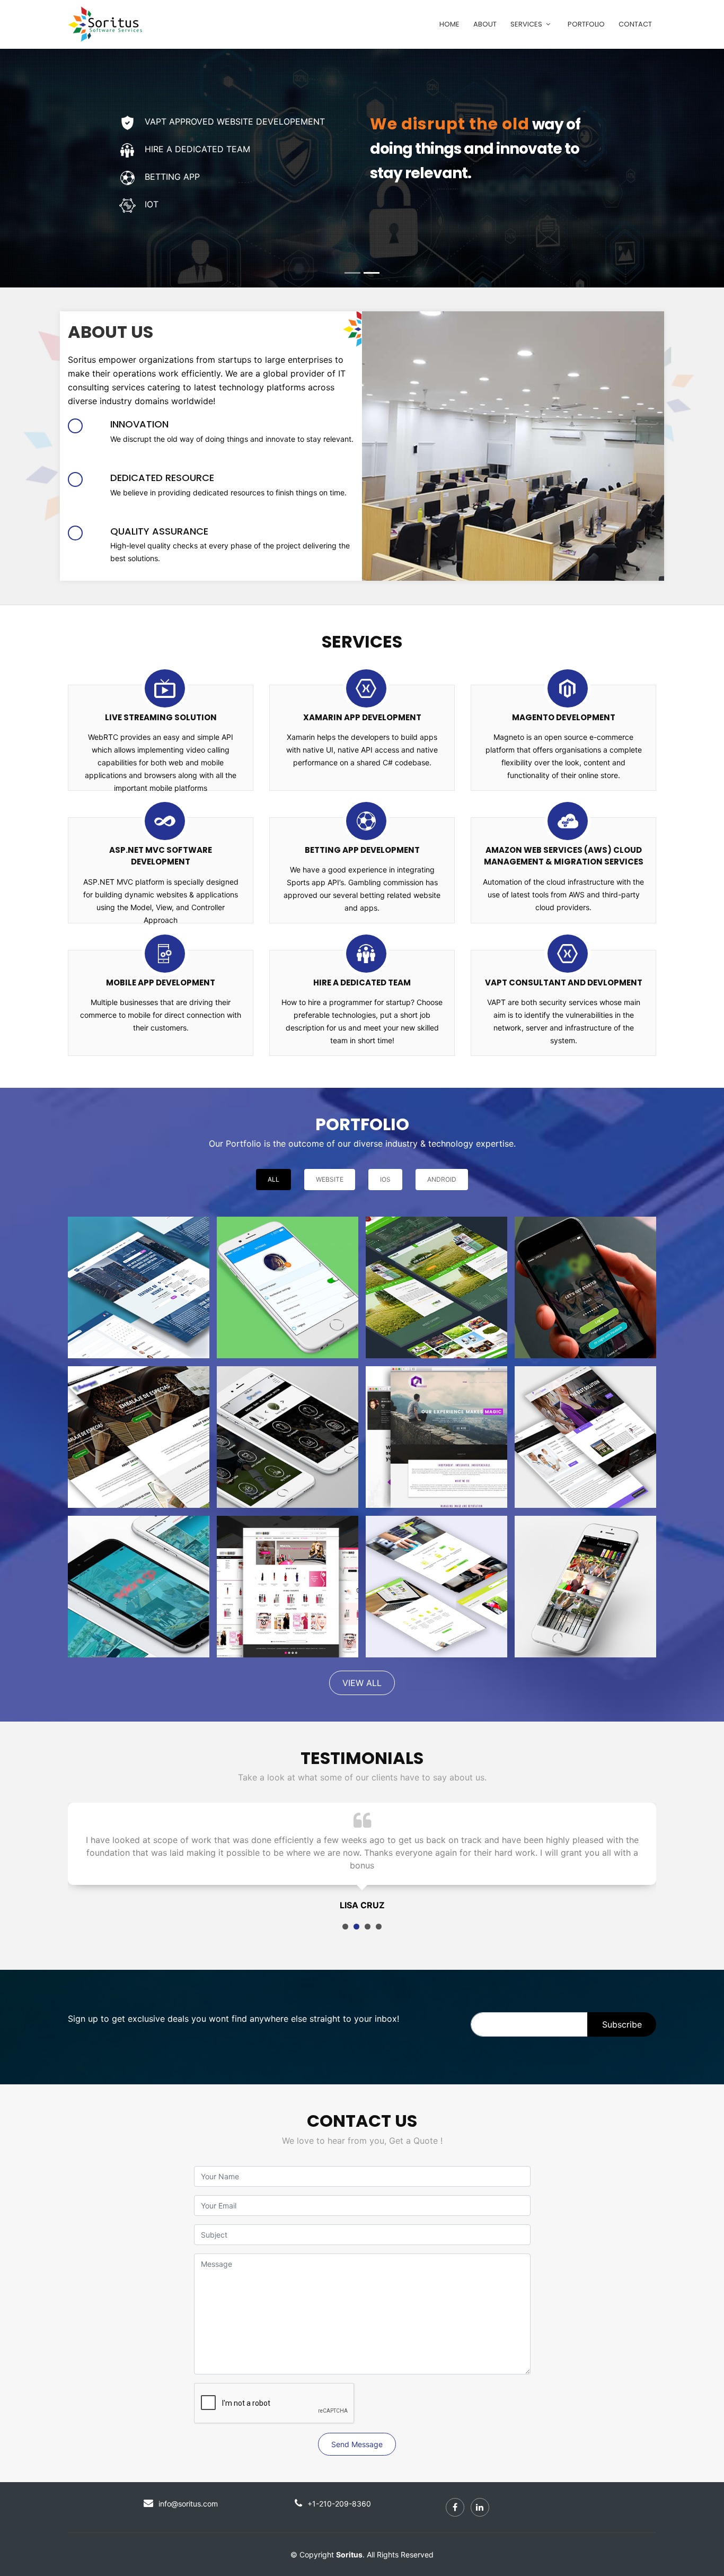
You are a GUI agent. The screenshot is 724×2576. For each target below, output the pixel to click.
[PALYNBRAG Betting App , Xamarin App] (288, 1437)
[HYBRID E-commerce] (288, 1587)
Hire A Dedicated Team (362, 983)
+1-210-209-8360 (339, 2491)
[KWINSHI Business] (436, 1587)
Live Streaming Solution (161, 717)
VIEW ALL (362, 1683)
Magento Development (564, 717)
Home (449, 24)
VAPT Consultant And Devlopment (564, 983)
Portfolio (586, 24)
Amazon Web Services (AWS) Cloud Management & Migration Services (564, 856)
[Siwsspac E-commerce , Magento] (139, 1437)
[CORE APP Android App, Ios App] (288, 1287)
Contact (635, 24)
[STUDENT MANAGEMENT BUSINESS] (585, 1437)
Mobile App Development (161, 983)
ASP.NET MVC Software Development (161, 856)
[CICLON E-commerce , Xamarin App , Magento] (585, 1587)
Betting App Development (362, 850)
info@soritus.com (188, 2491)
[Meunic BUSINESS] (139, 1287)
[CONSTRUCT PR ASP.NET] (436, 1437)
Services (526, 24)
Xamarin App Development (362, 717)
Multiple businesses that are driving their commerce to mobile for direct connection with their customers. (161, 1015)
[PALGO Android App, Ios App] (585, 1287)
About (485, 24)
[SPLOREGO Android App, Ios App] (139, 1587)
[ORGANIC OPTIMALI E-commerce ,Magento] (436, 1287)
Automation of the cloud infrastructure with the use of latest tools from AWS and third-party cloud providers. (563, 894)
